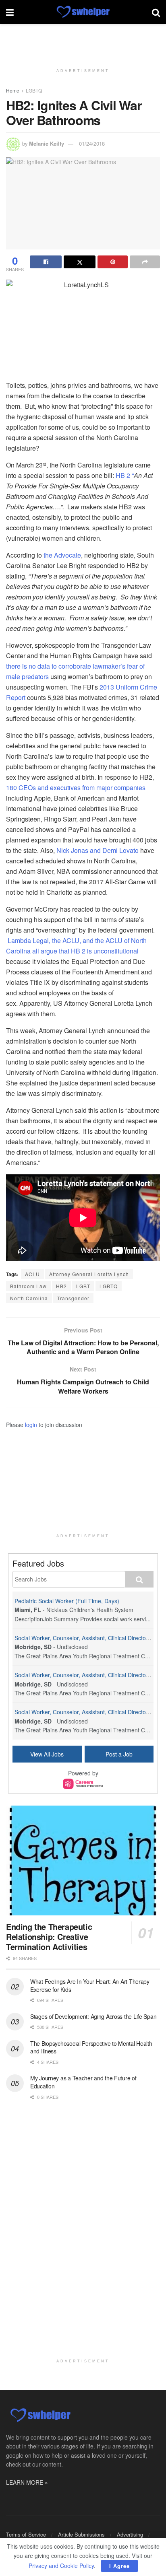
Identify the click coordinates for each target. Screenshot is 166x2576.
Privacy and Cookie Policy (61, 2566)
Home (13, 90)
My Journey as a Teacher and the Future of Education (83, 2082)
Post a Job (119, 1754)
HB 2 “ (125, 475)
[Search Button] (156, 12)
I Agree (119, 2566)
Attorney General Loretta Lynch (89, 1274)
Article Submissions (81, 2534)
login (31, 1425)
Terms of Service (26, 2534)
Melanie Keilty (47, 143)
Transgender (73, 1298)
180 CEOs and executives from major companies (76, 788)
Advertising (130, 2534)
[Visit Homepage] (83, 12)
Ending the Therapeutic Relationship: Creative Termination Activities (49, 1937)
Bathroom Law (28, 1286)
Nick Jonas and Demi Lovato (98, 850)
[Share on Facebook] (46, 262)
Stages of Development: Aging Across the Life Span (93, 2016)
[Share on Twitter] (80, 262)
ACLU (32, 1274)
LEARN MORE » (27, 2482)
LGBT (83, 1286)
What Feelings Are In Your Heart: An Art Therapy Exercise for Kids (90, 1985)
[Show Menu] (10, 12)
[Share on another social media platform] (145, 262)
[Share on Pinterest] (113, 262)
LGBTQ (34, 90)
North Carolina (29, 1298)
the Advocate (62, 555)
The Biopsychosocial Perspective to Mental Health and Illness (91, 2047)
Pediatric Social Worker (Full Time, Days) (67, 1601)
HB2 (61, 1286)
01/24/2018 (92, 143)
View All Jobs (47, 1754)
